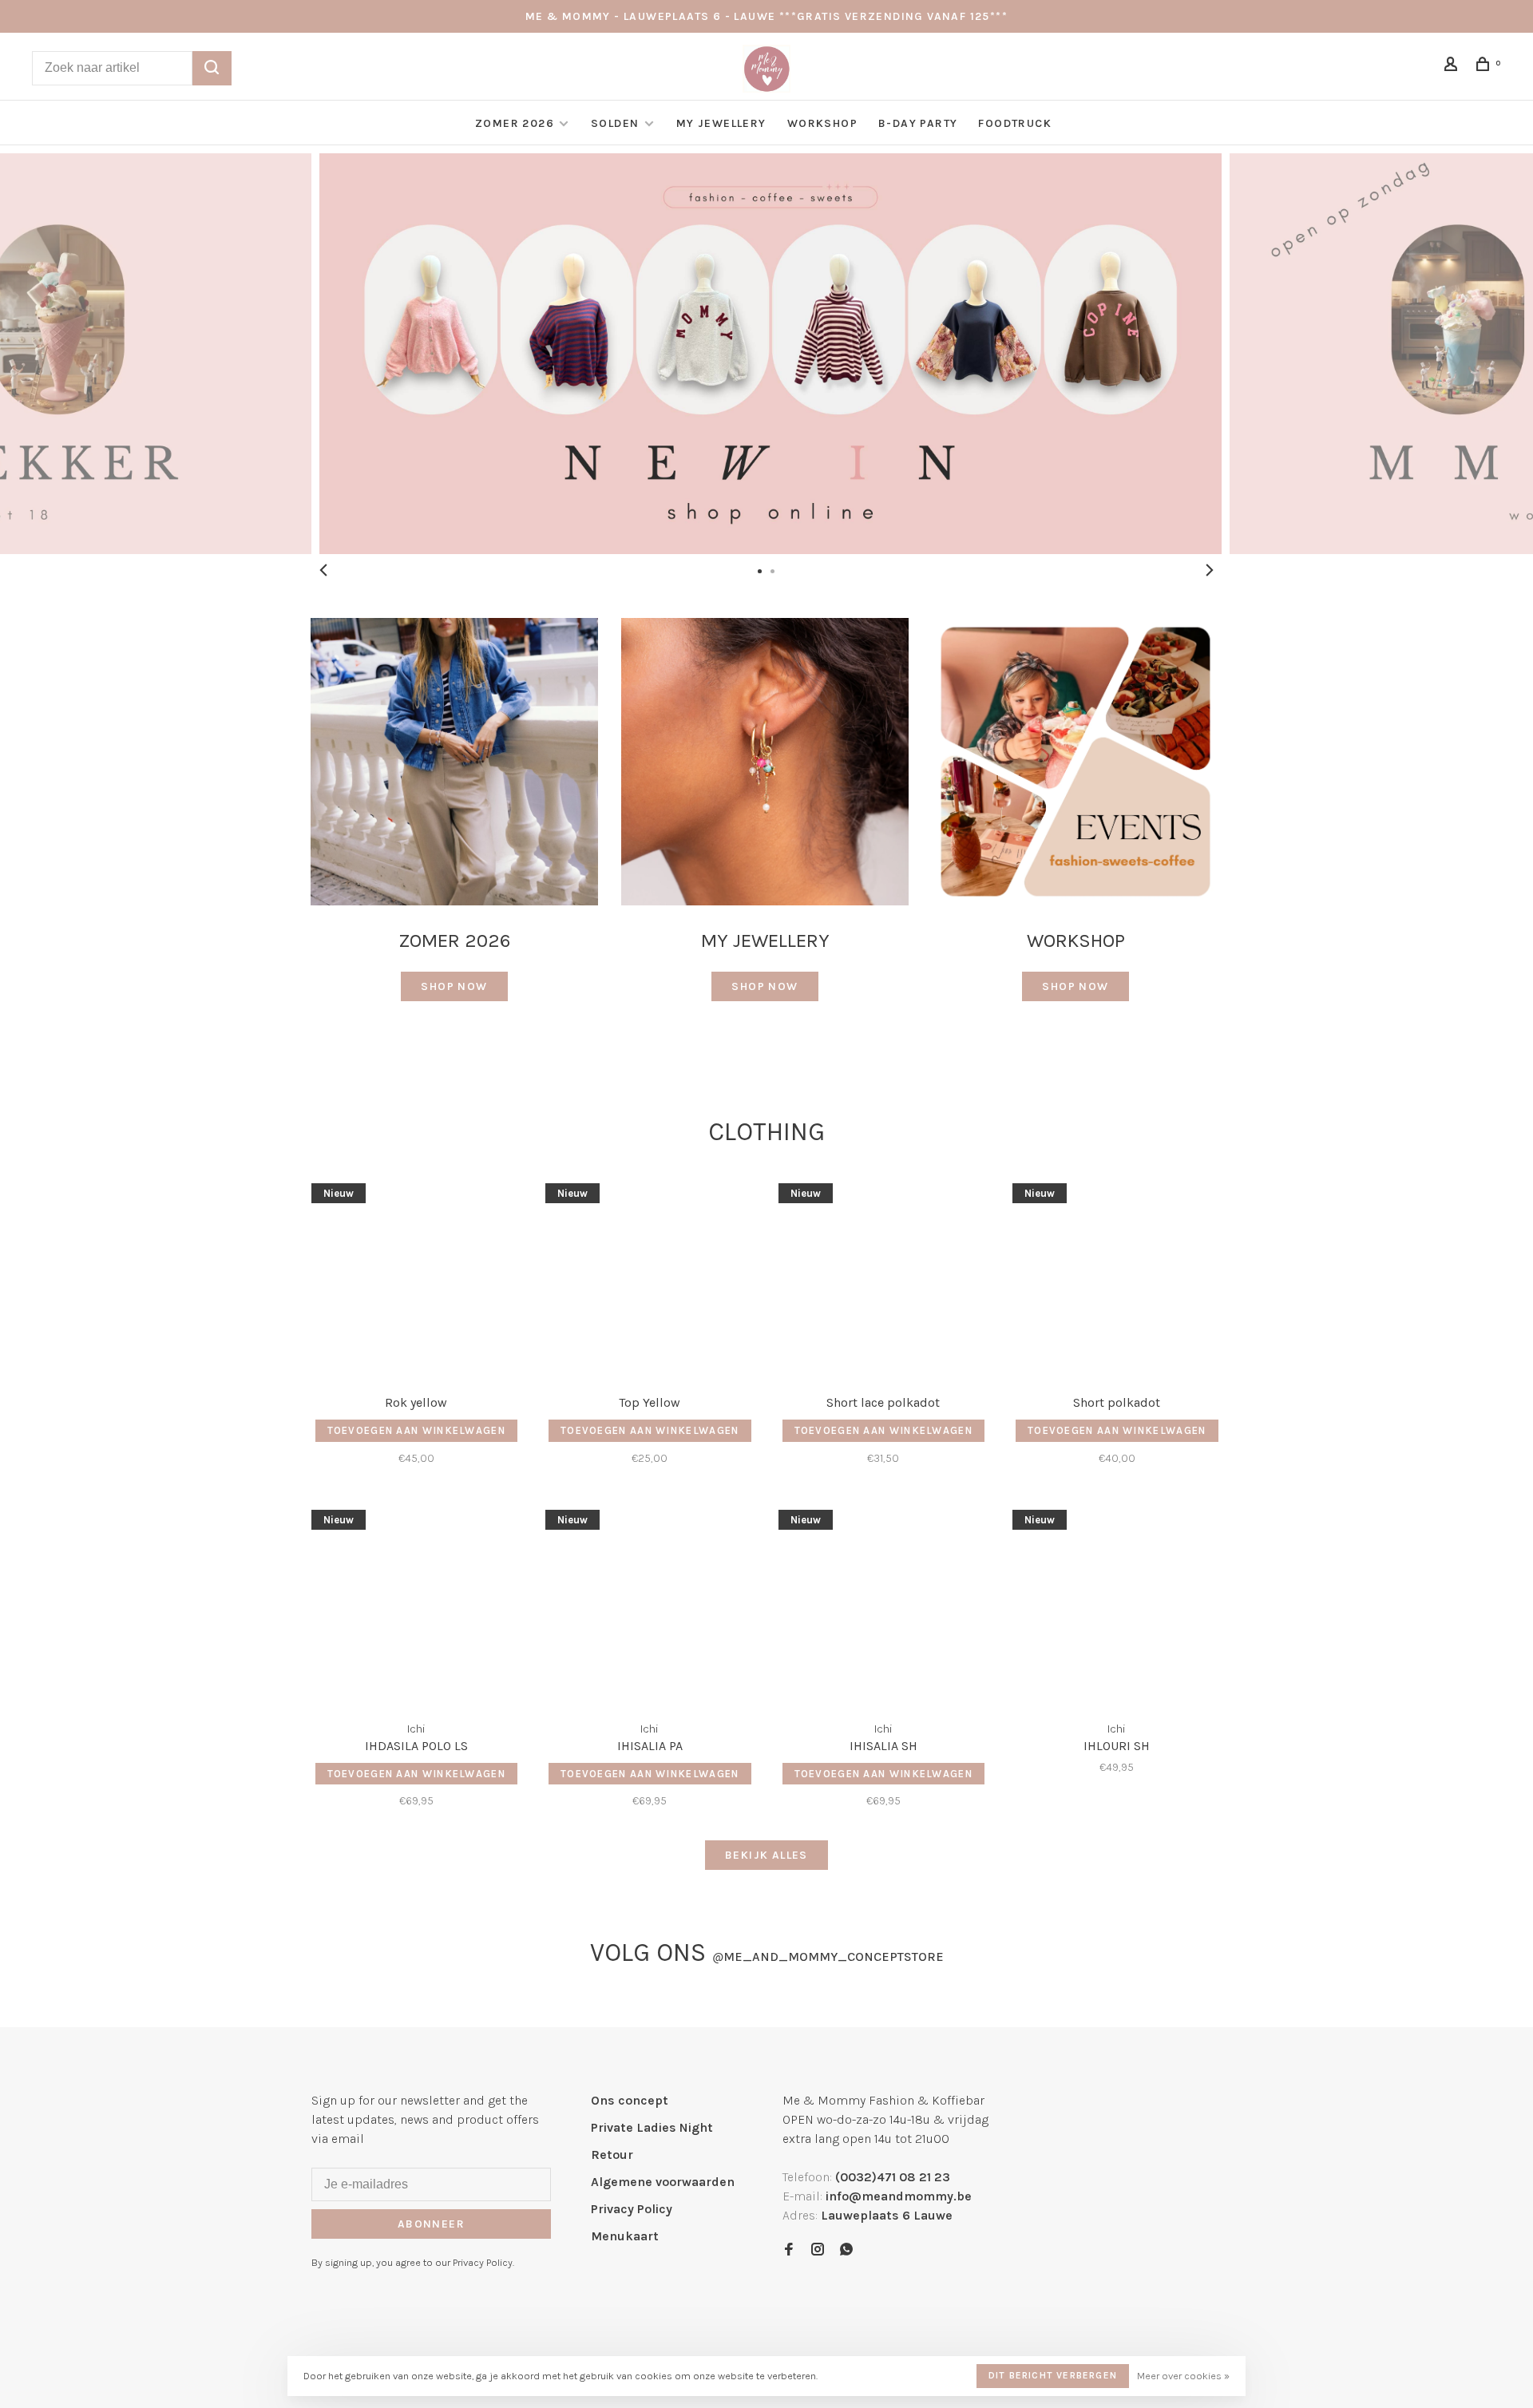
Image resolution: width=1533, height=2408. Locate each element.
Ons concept (630, 2100)
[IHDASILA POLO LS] (416, 1606)
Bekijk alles (766, 1855)
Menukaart (625, 2236)
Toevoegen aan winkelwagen (417, 1430)
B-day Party (918, 123)
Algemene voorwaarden (663, 2182)
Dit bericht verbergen (1053, 2375)
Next (1210, 570)
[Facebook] (789, 2250)
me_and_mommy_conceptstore (828, 1956)
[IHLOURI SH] (1117, 1606)
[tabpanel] (766, 354)
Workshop (822, 123)
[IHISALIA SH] (883, 1606)
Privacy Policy (632, 2209)
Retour (612, 2155)
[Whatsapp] (846, 2250)
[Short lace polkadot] (883, 1279)
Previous (323, 570)
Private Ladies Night (652, 2127)
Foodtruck (1015, 123)
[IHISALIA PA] (650, 1606)
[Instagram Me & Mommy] (818, 2250)
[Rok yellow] (416, 1279)
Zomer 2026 (515, 123)
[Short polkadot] (1117, 1279)
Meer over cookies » (1183, 2376)
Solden (617, 123)
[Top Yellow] (650, 1279)
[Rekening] (1453, 67)
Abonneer (431, 2224)
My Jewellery (721, 123)
